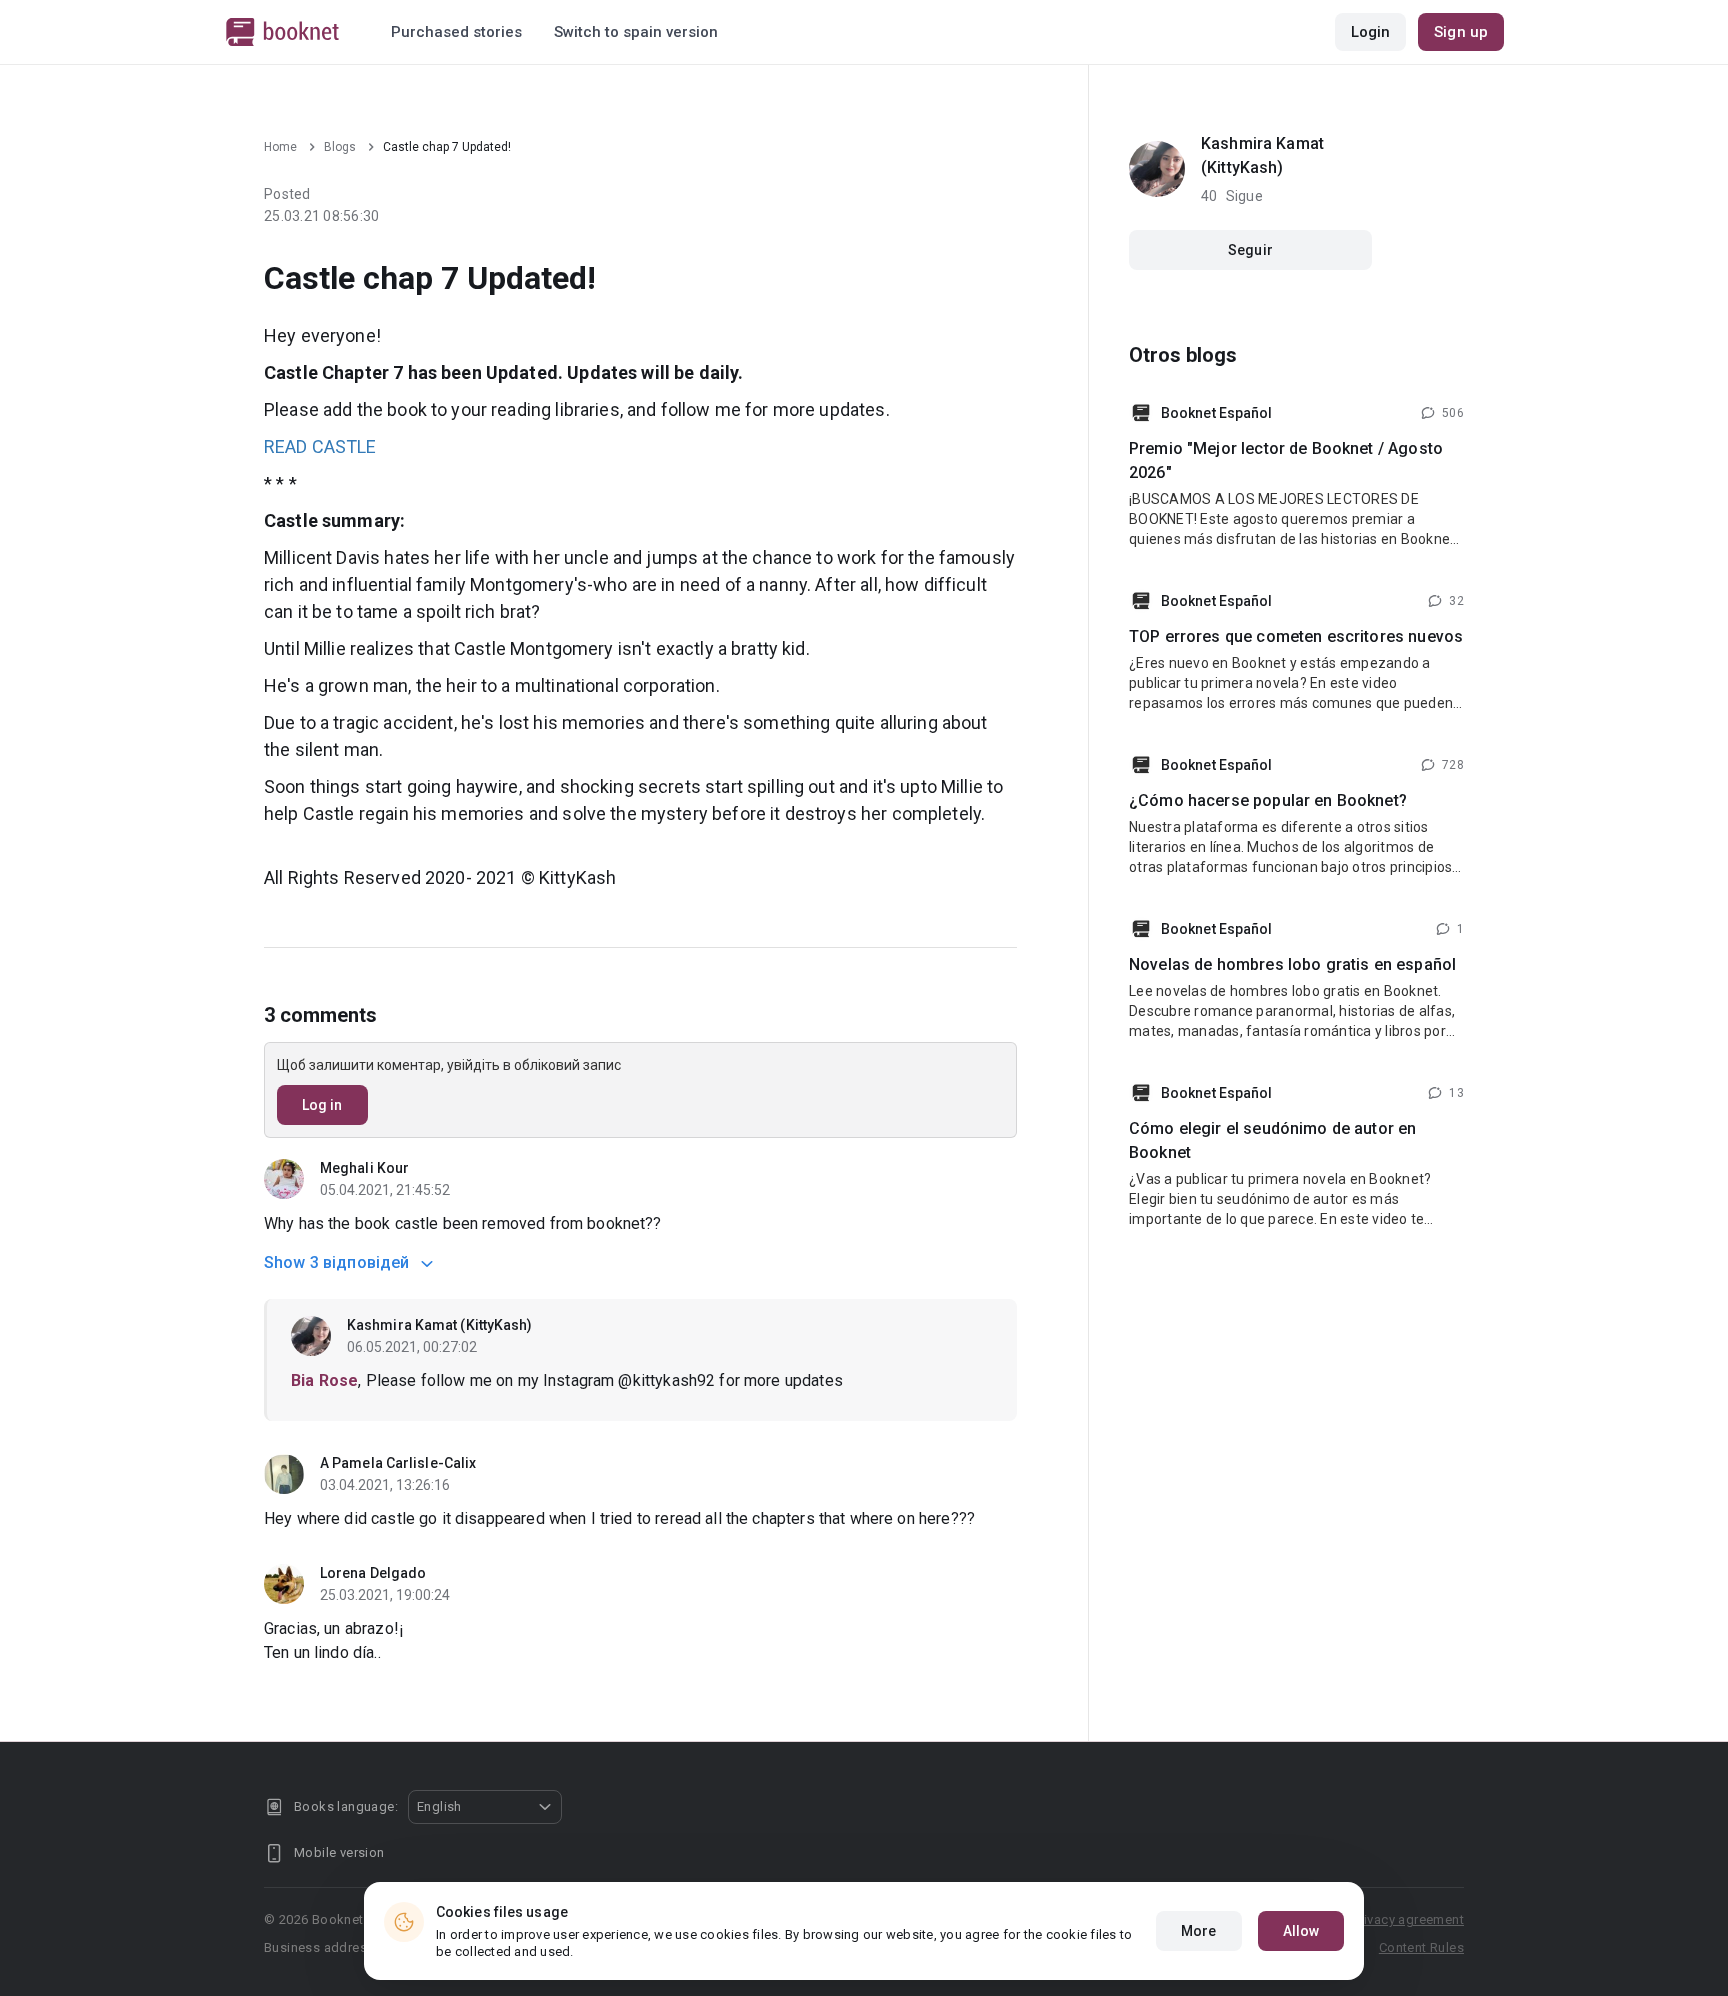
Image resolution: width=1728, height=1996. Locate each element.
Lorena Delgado (373, 1573)
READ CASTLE (320, 446)
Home (280, 147)
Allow (1301, 1931)
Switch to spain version (636, 32)
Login (1371, 32)
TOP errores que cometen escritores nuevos (1296, 636)
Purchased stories (456, 32)
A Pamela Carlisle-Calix (398, 1463)
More (1198, 1931)
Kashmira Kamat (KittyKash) (440, 1325)
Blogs (340, 147)
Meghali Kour (364, 1168)
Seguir (1250, 250)
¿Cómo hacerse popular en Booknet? (1268, 800)
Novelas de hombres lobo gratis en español (1292, 964)
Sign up (1461, 32)
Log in (322, 1105)
